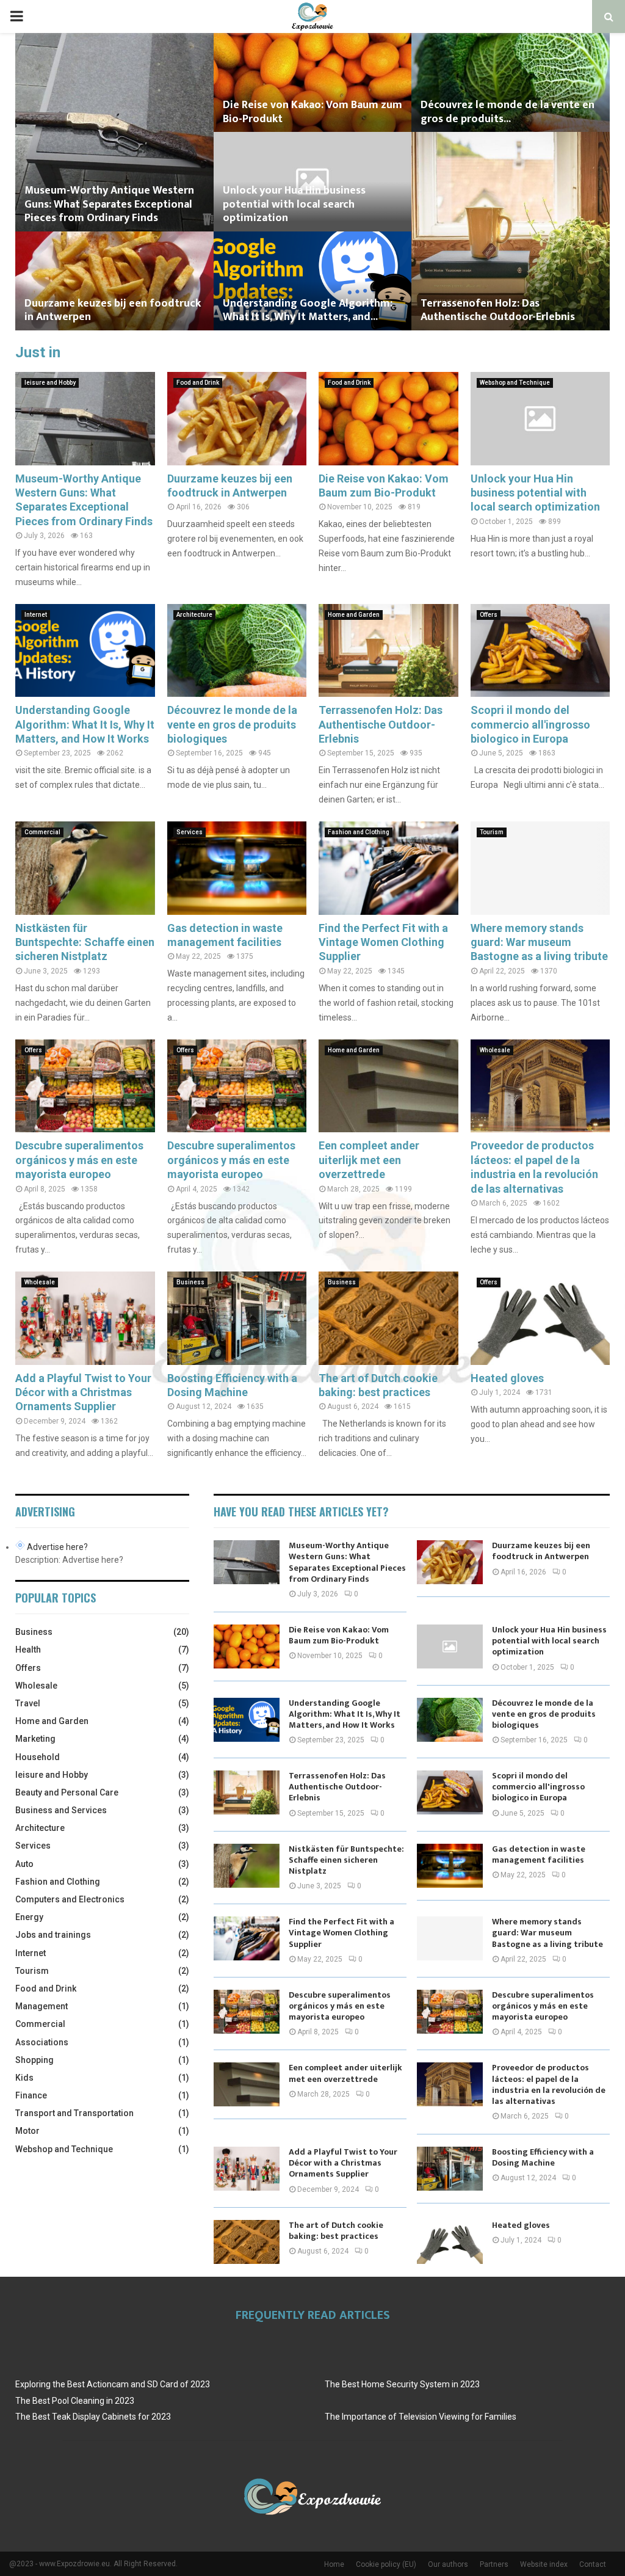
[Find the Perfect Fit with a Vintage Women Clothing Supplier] (388, 868)
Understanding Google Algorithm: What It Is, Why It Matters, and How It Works (85, 724)
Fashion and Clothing (359, 832)
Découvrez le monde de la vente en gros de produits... (508, 112)
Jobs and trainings (53, 1935)
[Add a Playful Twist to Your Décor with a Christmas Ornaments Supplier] (85, 1318)
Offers (489, 615)
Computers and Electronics (70, 1899)
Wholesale (495, 1050)
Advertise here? (57, 1547)
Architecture (194, 615)
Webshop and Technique (515, 383)
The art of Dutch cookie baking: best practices (336, 2231)
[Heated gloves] (540, 1318)
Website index (544, 2564)
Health (28, 1650)
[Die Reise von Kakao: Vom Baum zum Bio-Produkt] (388, 418)
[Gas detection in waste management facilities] (237, 868)
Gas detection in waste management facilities (539, 1854)
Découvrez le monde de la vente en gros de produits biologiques (232, 724)
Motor (27, 2131)
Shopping (34, 2060)
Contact (593, 2564)
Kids (24, 2078)
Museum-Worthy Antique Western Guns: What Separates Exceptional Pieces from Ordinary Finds (109, 204)
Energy (29, 1917)
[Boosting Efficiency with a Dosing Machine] (237, 1318)
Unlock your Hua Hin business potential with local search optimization (294, 204)
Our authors (448, 2564)
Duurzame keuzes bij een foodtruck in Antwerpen (113, 311)
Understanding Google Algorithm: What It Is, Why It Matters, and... (308, 311)
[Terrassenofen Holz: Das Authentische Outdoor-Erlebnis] (388, 650)
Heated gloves (507, 1378)
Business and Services (61, 1810)
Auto (24, 1864)
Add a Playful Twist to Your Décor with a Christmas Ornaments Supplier (83, 1392)
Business (190, 1282)
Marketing (35, 1739)
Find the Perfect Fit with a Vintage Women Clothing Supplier (383, 942)
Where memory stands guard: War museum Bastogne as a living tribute (539, 942)
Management (42, 2006)
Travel (28, 1703)
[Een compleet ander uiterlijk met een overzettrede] (388, 1086)
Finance (31, 2095)
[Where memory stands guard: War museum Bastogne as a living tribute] (540, 868)
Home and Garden (354, 615)
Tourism (492, 832)
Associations (42, 2042)
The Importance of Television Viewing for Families (421, 2417)
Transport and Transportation (74, 2113)
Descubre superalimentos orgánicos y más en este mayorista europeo (79, 1160)
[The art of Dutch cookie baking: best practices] (388, 1318)
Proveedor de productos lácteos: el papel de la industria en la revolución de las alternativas (549, 2084)
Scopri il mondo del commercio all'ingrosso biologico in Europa (530, 724)
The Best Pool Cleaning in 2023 (75, 2401)
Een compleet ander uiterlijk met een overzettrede (369, 1160)
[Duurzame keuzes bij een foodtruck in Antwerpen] (237, 418)
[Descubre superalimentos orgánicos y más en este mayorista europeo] (85, 1086)
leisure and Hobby (50, 383)
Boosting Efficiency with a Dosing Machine (543, 2157)
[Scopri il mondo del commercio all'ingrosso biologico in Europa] (540, 650)
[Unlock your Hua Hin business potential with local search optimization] (540, 418)
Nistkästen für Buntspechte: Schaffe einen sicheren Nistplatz (85, 942)
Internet (36, 615)
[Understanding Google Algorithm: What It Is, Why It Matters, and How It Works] (85, 650)
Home (334, 2564)
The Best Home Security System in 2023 (402, 2384)
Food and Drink (198, 383)
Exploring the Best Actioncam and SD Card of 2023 (113, 2384)
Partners (494, 2564)
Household (38, 1757)
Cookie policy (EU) (386, 2564)
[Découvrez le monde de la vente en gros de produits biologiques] (237, 650)
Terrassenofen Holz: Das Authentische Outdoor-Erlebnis (498, 311)
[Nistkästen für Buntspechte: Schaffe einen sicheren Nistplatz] (85, 868)
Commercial (42, 832)
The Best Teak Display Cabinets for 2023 (93, 2417)
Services (190, 832)
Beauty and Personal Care (67, 1792)
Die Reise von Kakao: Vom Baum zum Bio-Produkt (312, 112)
